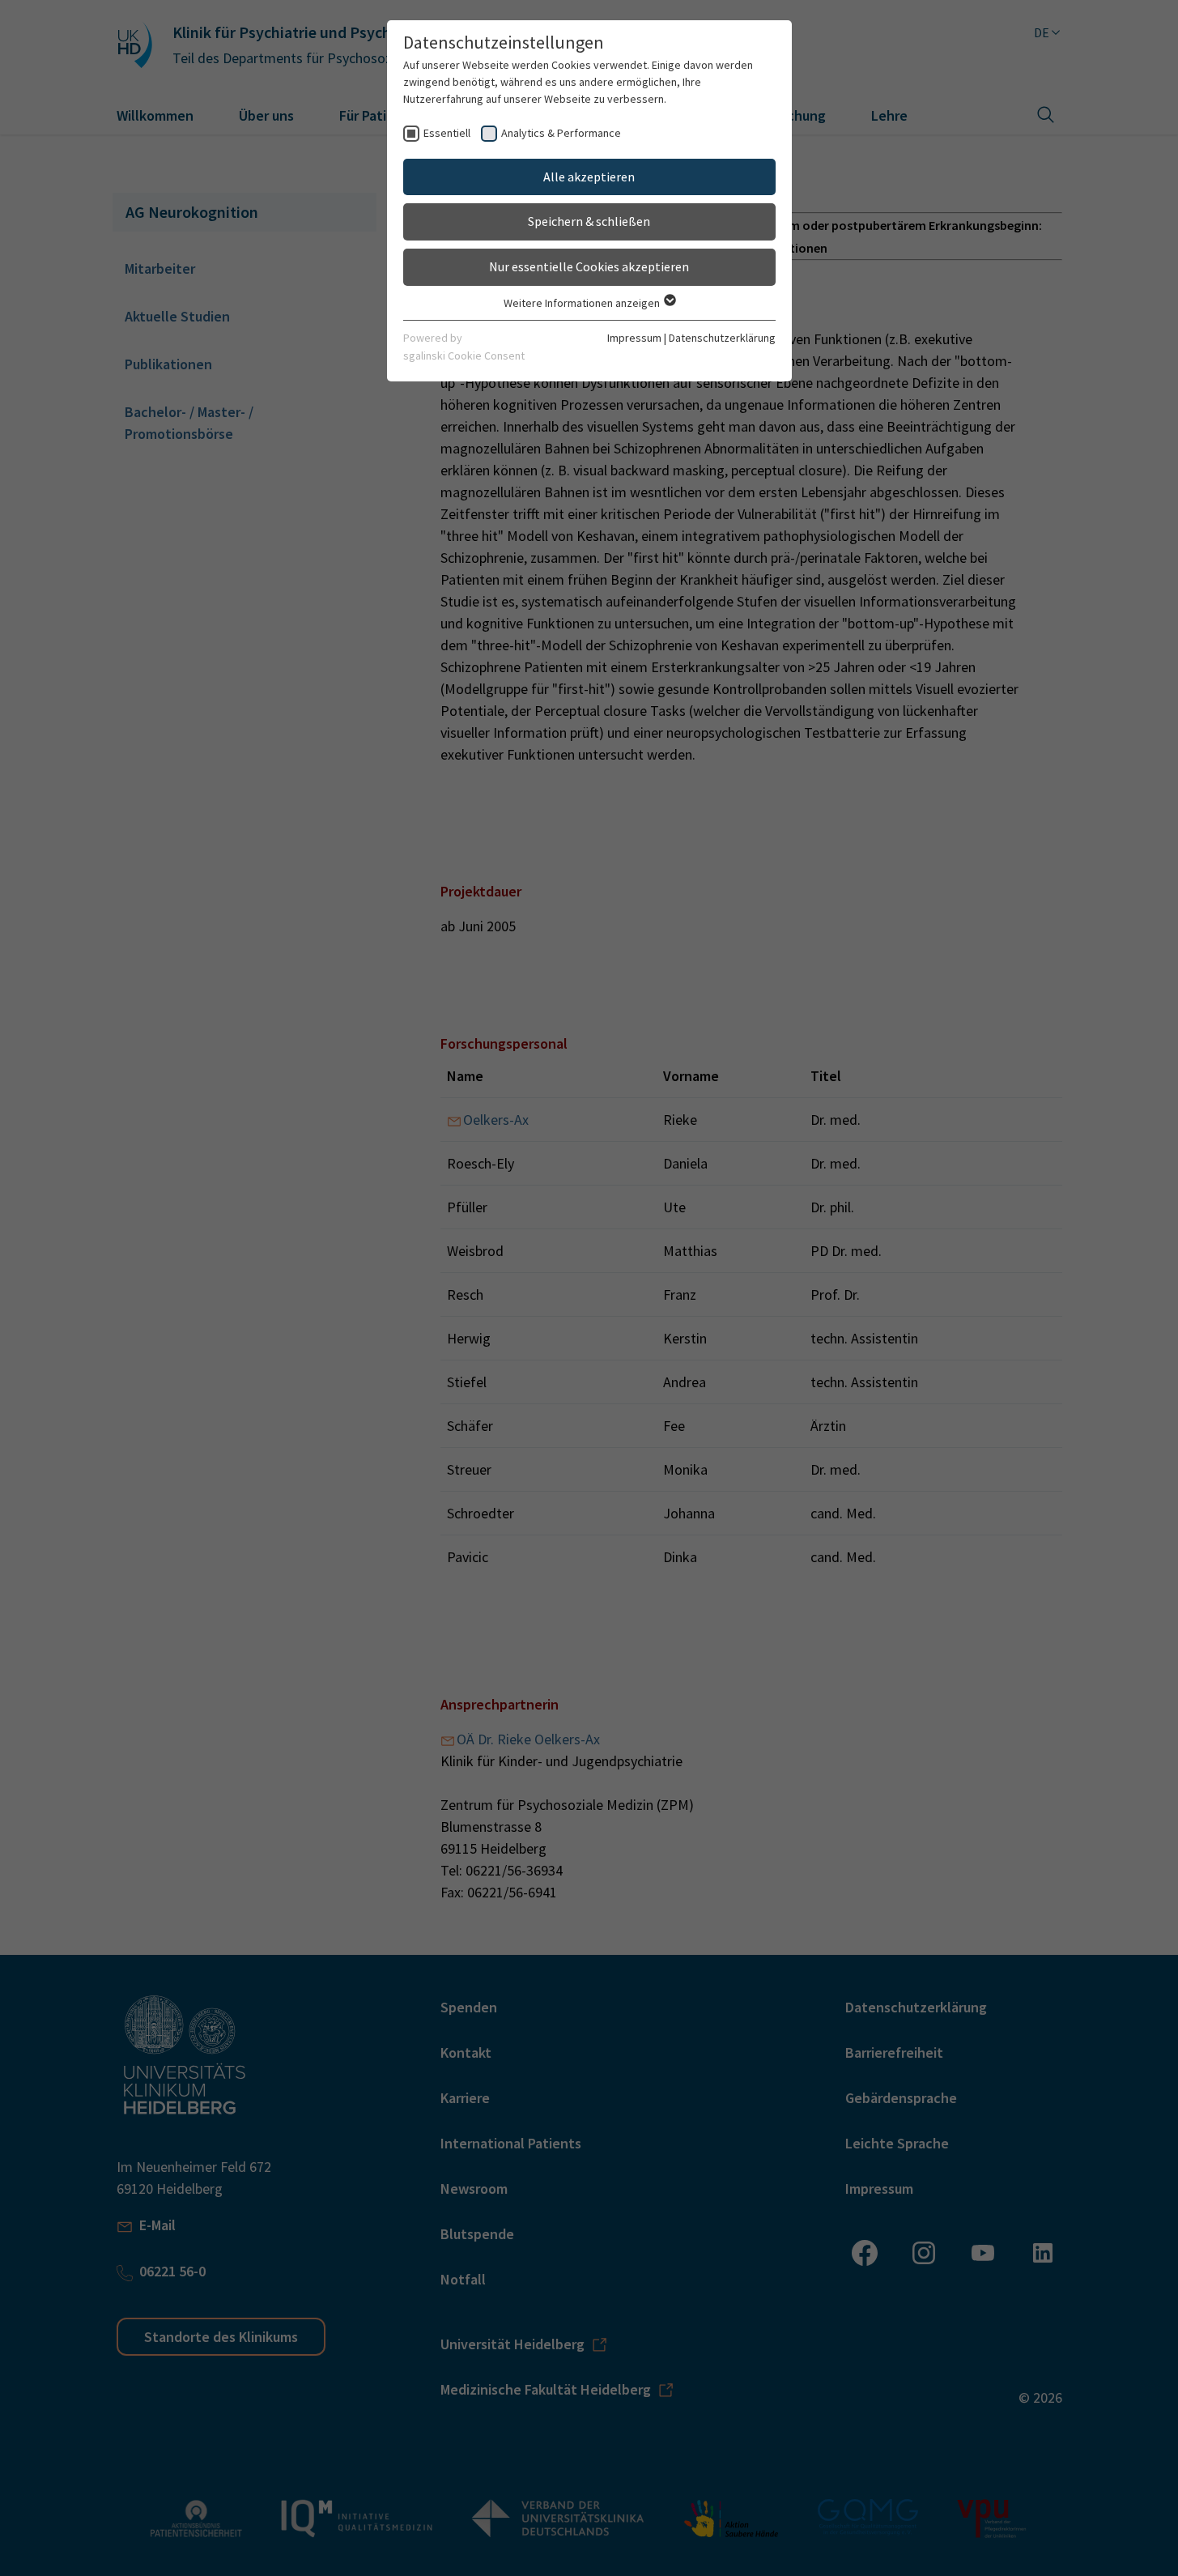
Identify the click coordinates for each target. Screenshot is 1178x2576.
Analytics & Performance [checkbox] (561, 133)
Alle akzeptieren (589, 177)
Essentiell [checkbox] (447, 133)
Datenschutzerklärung (722, 338)
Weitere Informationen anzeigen (583, 303)
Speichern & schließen (589, 221)
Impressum (634, 338)
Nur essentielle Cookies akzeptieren (589, 266)
